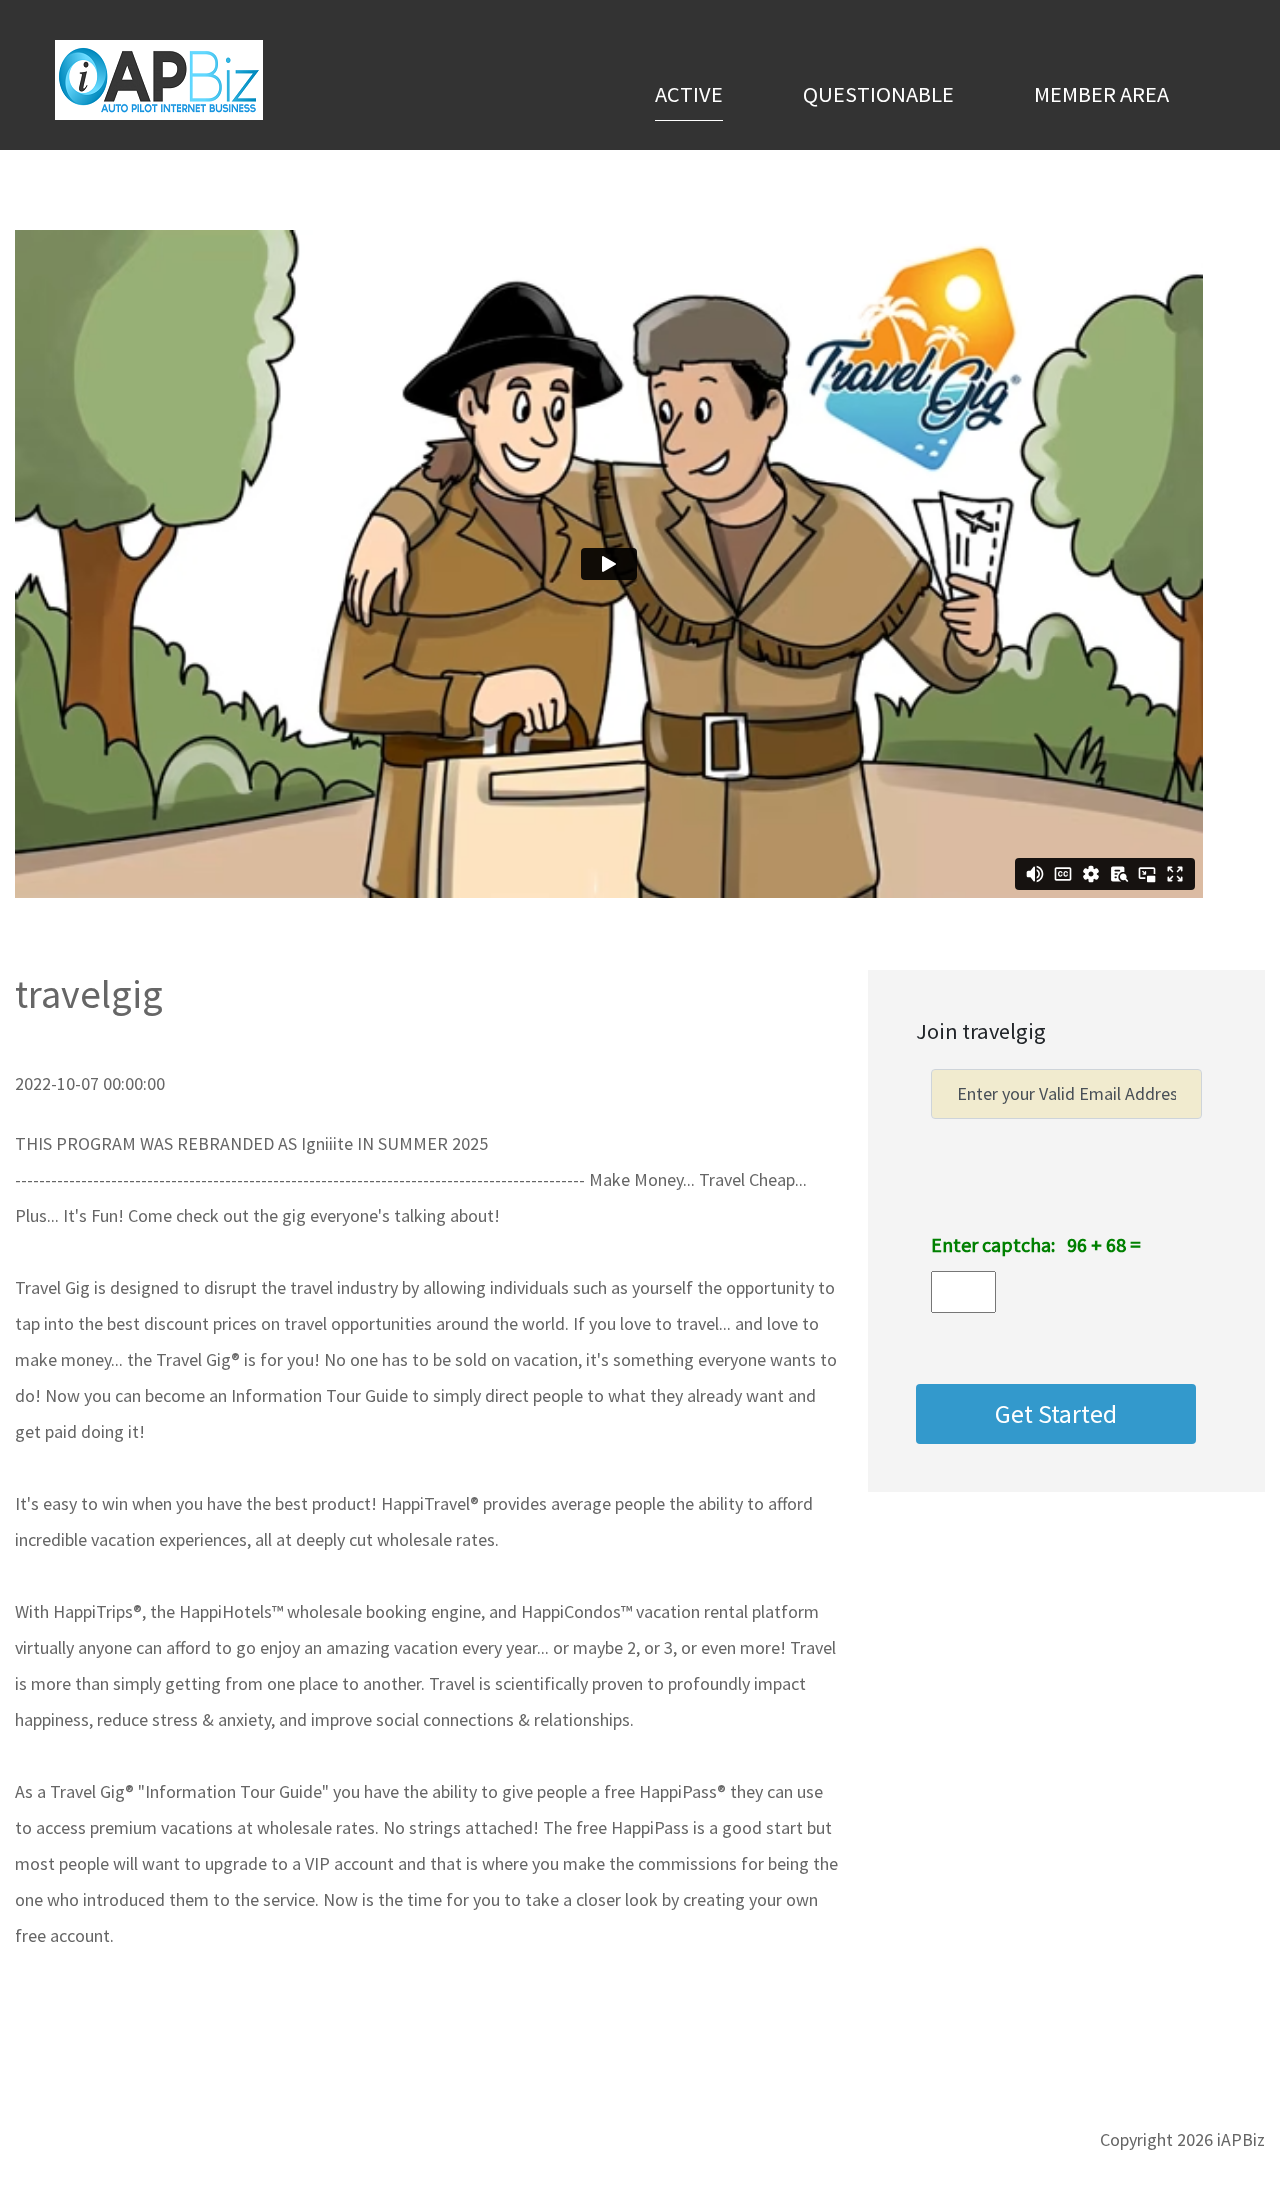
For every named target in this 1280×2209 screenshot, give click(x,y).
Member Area (1101, 94)
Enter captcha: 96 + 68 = (1036, 1244)
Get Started (1056, 1414)
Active (689, 93)
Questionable (878, 94)
